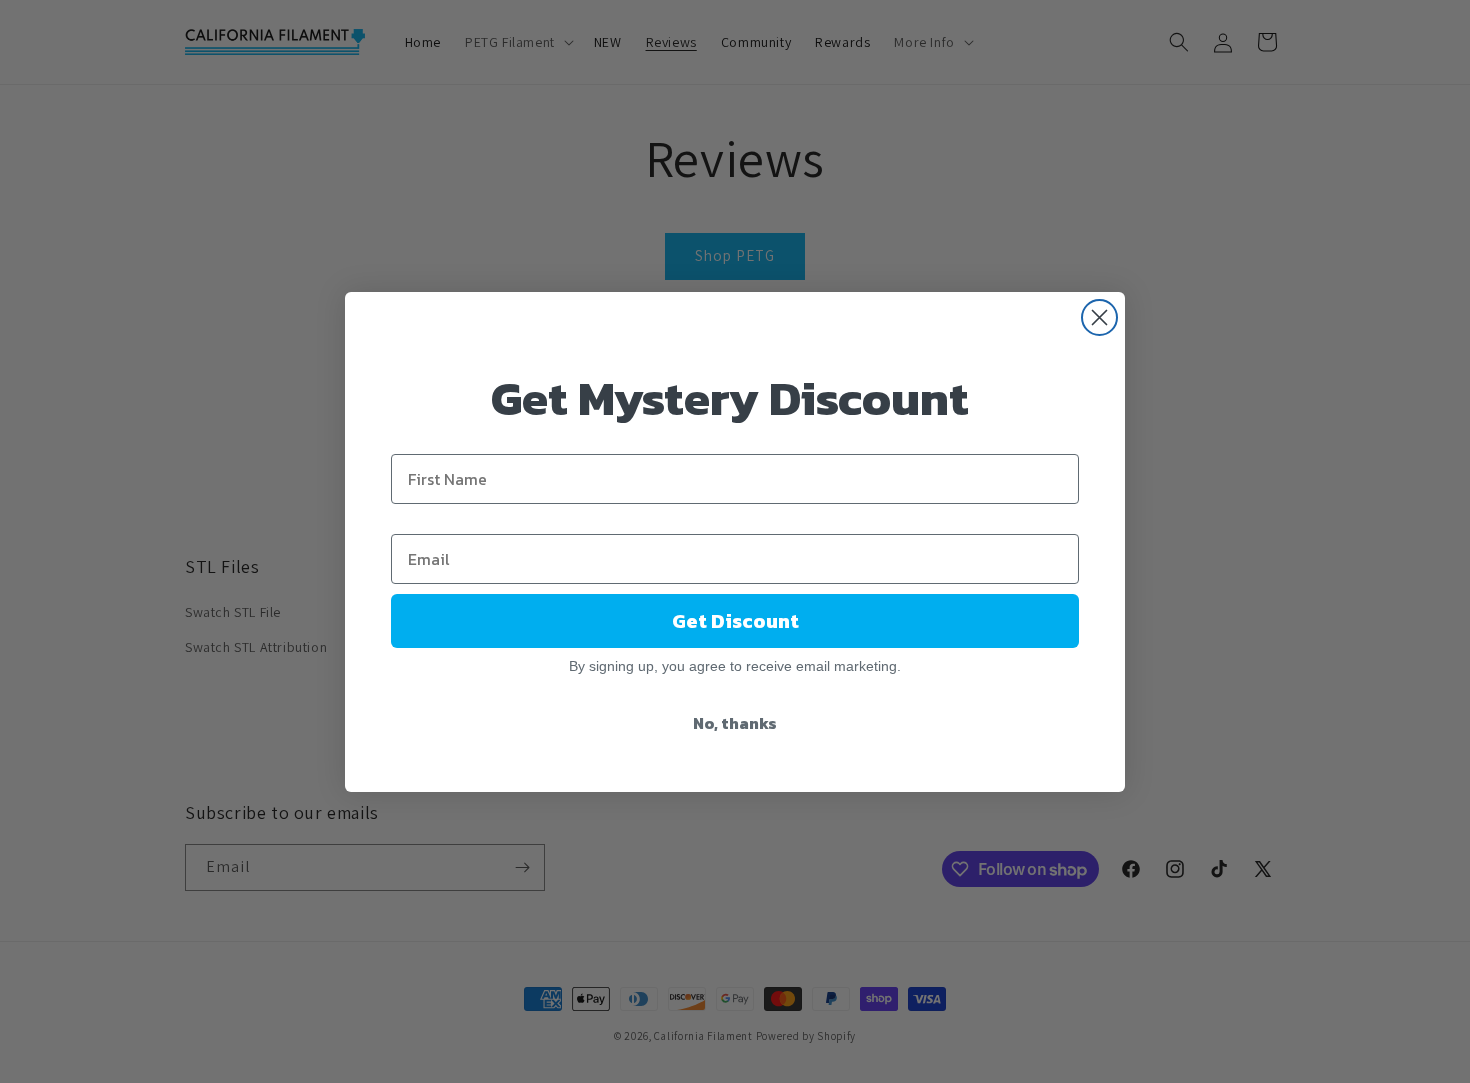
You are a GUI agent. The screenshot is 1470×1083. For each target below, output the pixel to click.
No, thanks (735, 723)
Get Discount (735, 621)
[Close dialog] (1099, 317)
